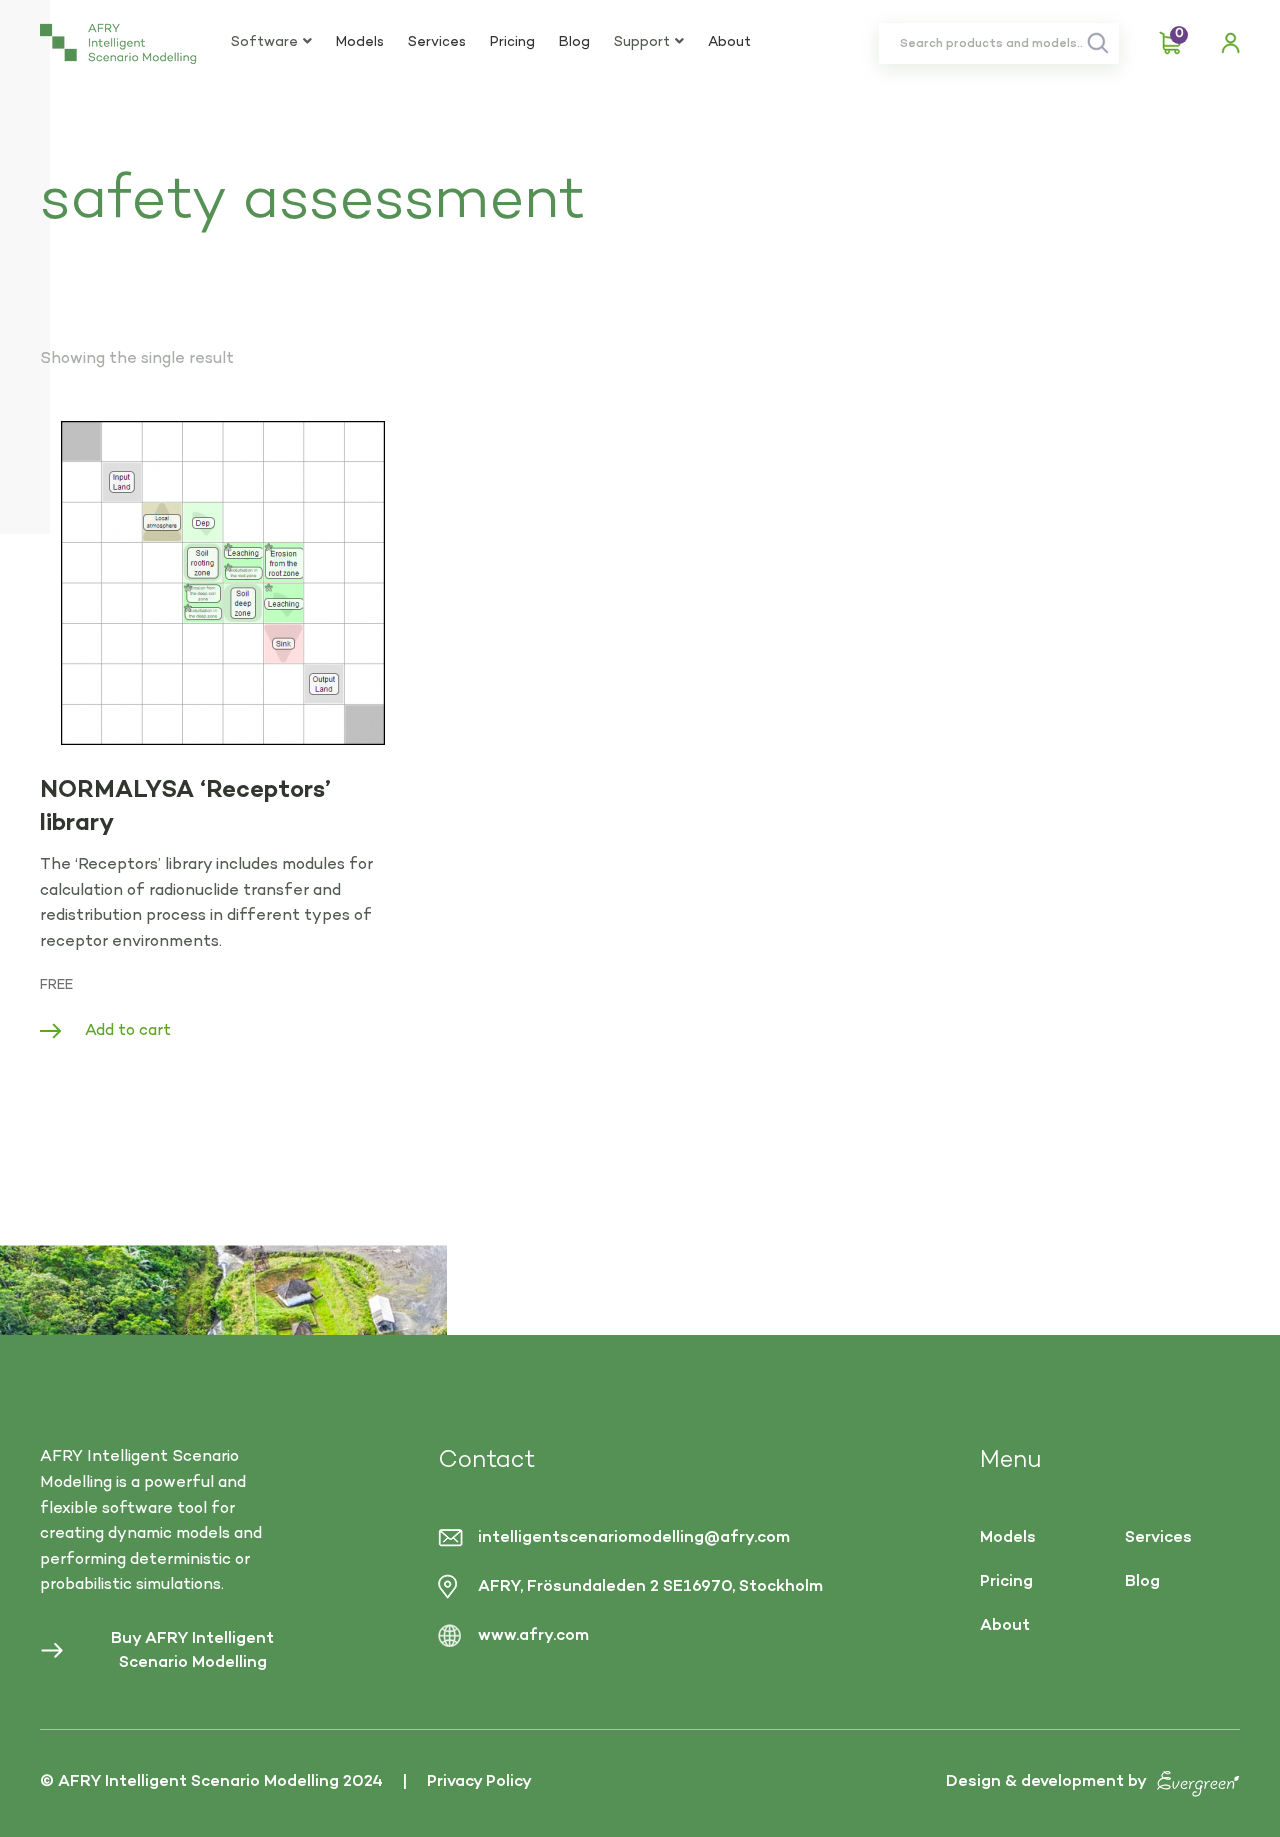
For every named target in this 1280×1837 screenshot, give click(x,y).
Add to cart (128, 1031)
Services (437, 42)
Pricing (512, 42)
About (729, 42)
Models (360, 42)
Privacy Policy (479, 1782)
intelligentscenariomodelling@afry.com (634, 1538)
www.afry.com (533, 1636)
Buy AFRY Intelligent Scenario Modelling (192, 1651)
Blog (574, 42)
